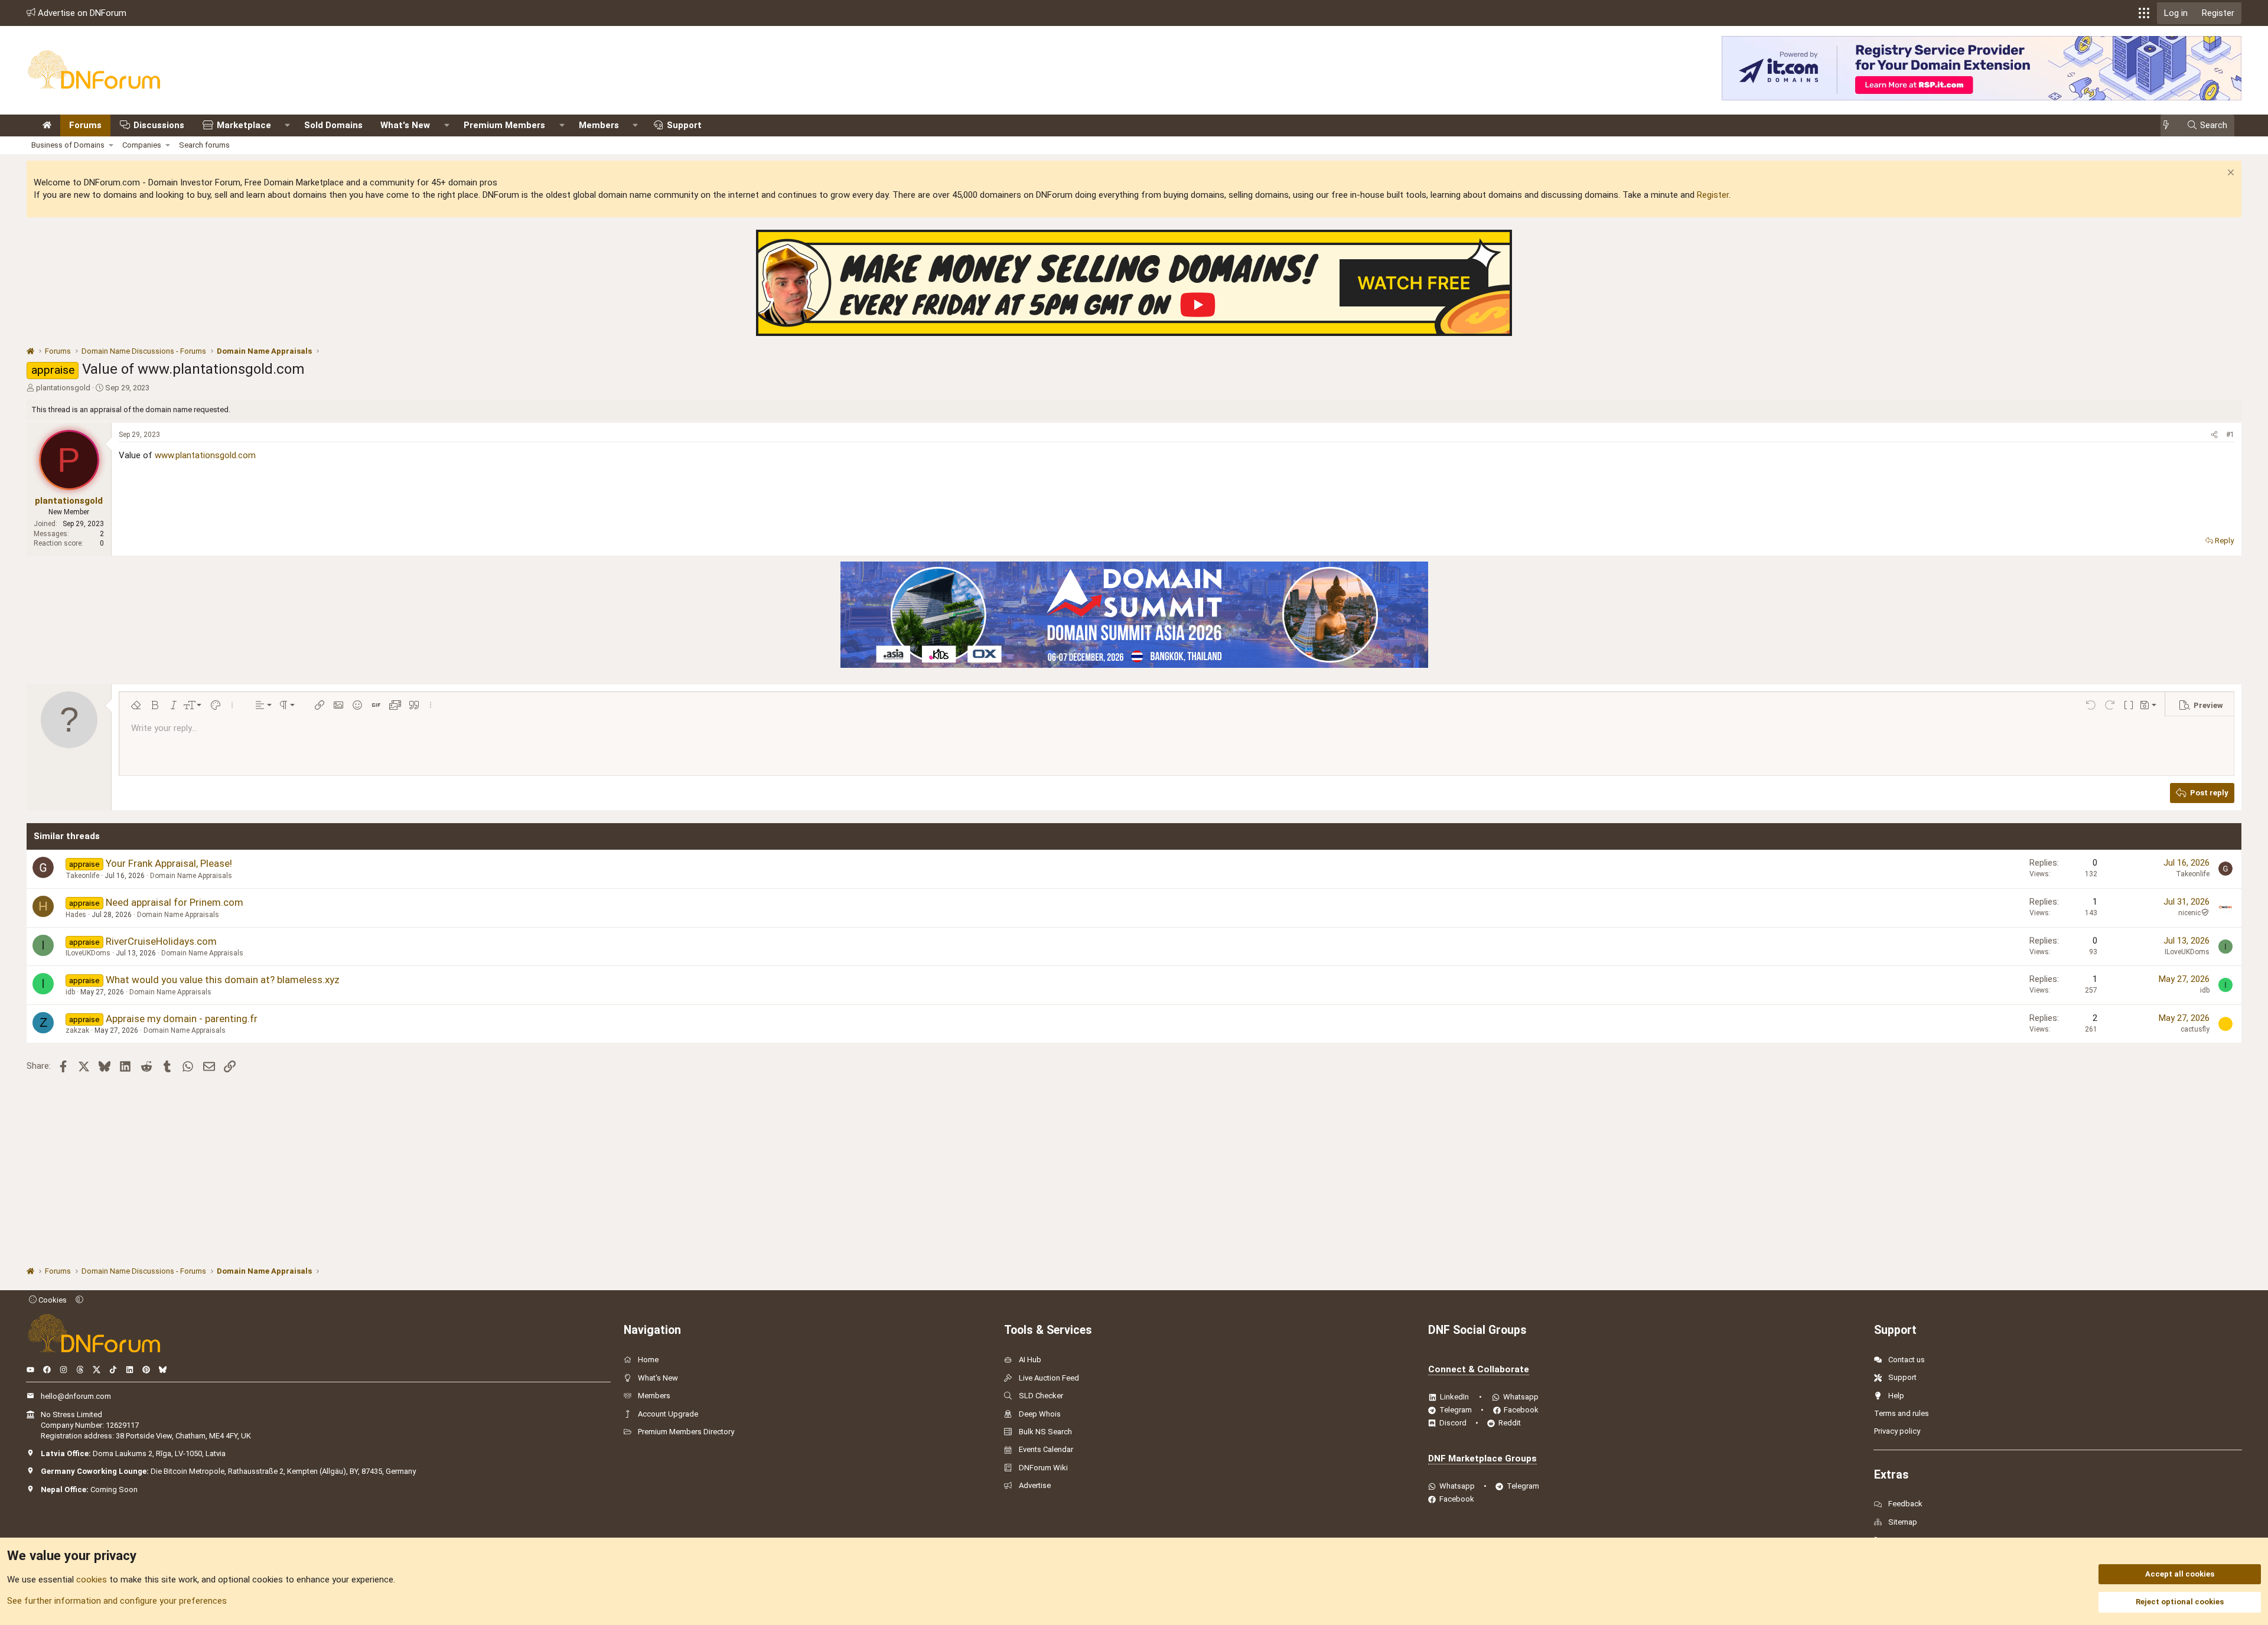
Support (684, 125)
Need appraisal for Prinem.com (175, 902)
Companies (142, 145)
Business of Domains (68, 145)
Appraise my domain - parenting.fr (182, 1019)
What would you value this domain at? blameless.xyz (223, 980)
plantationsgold (63, 388)
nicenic (2189, 913)
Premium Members (504, 125)
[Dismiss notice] (2229, 174)
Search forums (204, 145)
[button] (2144, 13)
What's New (405, 125)
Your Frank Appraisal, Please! (169, 863)
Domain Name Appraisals (191, 876)
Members (599, 125)
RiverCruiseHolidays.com (161, 941)
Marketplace (244, 125)
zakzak (77, 1030)
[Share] (2214, 435)
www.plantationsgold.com (205, 455)
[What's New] (2170, 125)
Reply (2224, 541)
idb (70, 992)
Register (1713, 195)
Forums (85, 125)
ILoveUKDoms (88, 953)
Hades (76, 915)
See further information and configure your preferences (117, 1601)
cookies (92, 1580)
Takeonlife (82, 876)
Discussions (159, 125)
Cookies (52, 1300)
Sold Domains (333, 125)
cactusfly (2195, 1029)
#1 (2230, 435)
